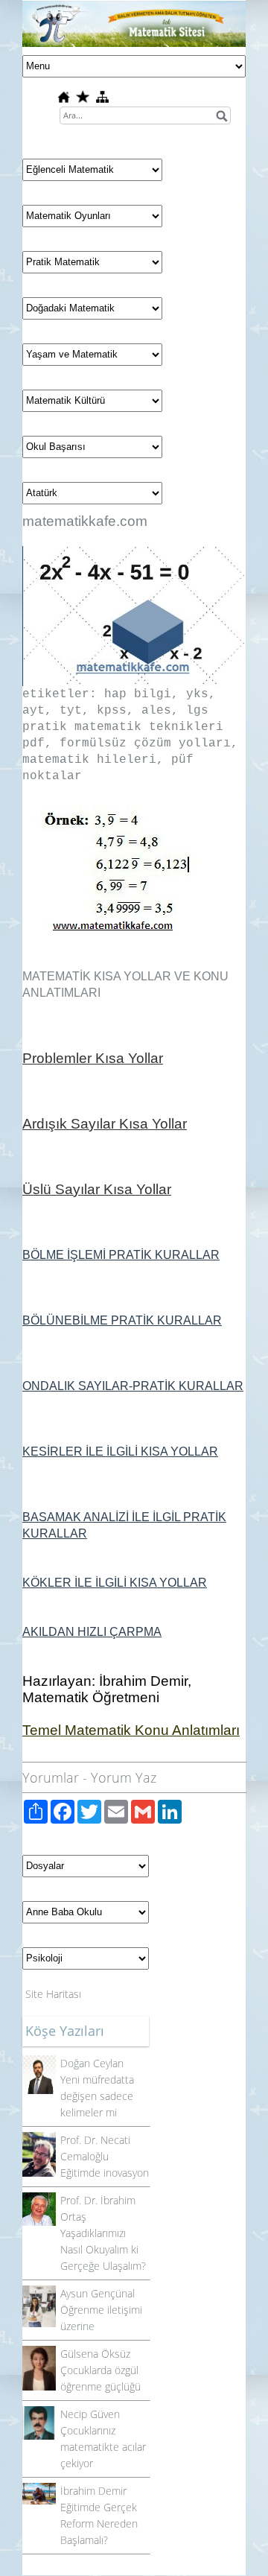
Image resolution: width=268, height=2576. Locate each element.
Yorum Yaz (124, 1777)
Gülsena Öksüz (95, 2354)
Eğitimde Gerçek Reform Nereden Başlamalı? (99, 2523)
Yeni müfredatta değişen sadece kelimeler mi (97, 2096)
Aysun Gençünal (98, 2293)
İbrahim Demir (93, 2491)
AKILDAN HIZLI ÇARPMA (92, 1632)
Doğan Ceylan (92, 2063)
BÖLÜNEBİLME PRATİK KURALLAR (122, 1320)
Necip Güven (90, 2414)
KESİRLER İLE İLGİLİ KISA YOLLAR (120, 1452)
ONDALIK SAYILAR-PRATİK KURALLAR (133, 1386)
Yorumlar (51, 1777)
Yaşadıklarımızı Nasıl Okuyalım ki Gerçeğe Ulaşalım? (103, 2249)
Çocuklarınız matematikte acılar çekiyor (103, 2447)
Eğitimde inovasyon (105, 2173)
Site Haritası (53, 1994)
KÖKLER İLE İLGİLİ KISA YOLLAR (115, 1583)
